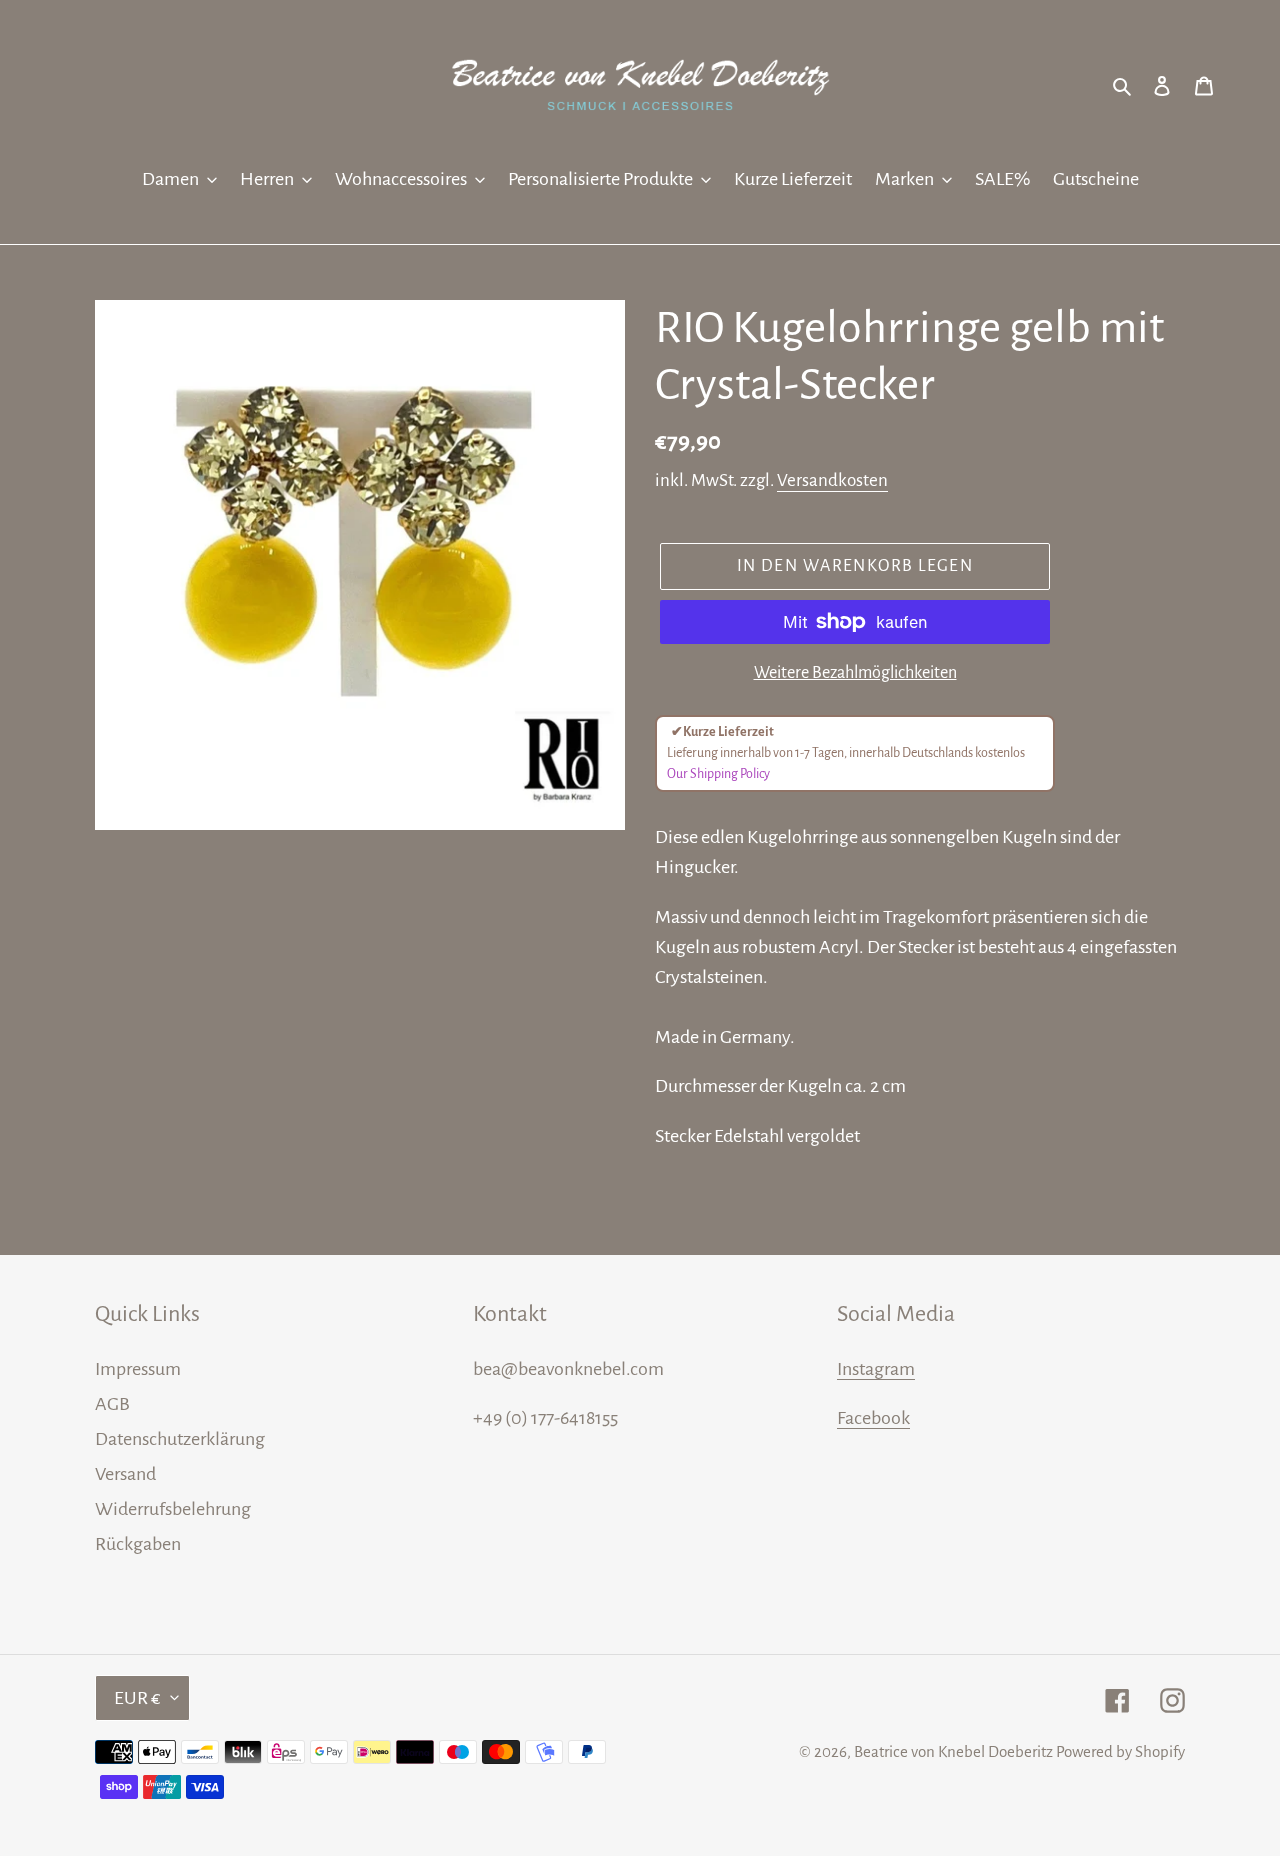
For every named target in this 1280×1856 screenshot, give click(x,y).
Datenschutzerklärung (180, 1439)
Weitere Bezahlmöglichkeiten (855, 673)
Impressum (138, 1369)
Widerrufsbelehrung (173, 1509)
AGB (112, 1404)
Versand (125, 1474)
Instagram (876, 1369)
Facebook (873, 1418)
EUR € (137, 1698)
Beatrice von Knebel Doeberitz (953, 1751)
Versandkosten (832, 480)
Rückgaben (138, 1544)
